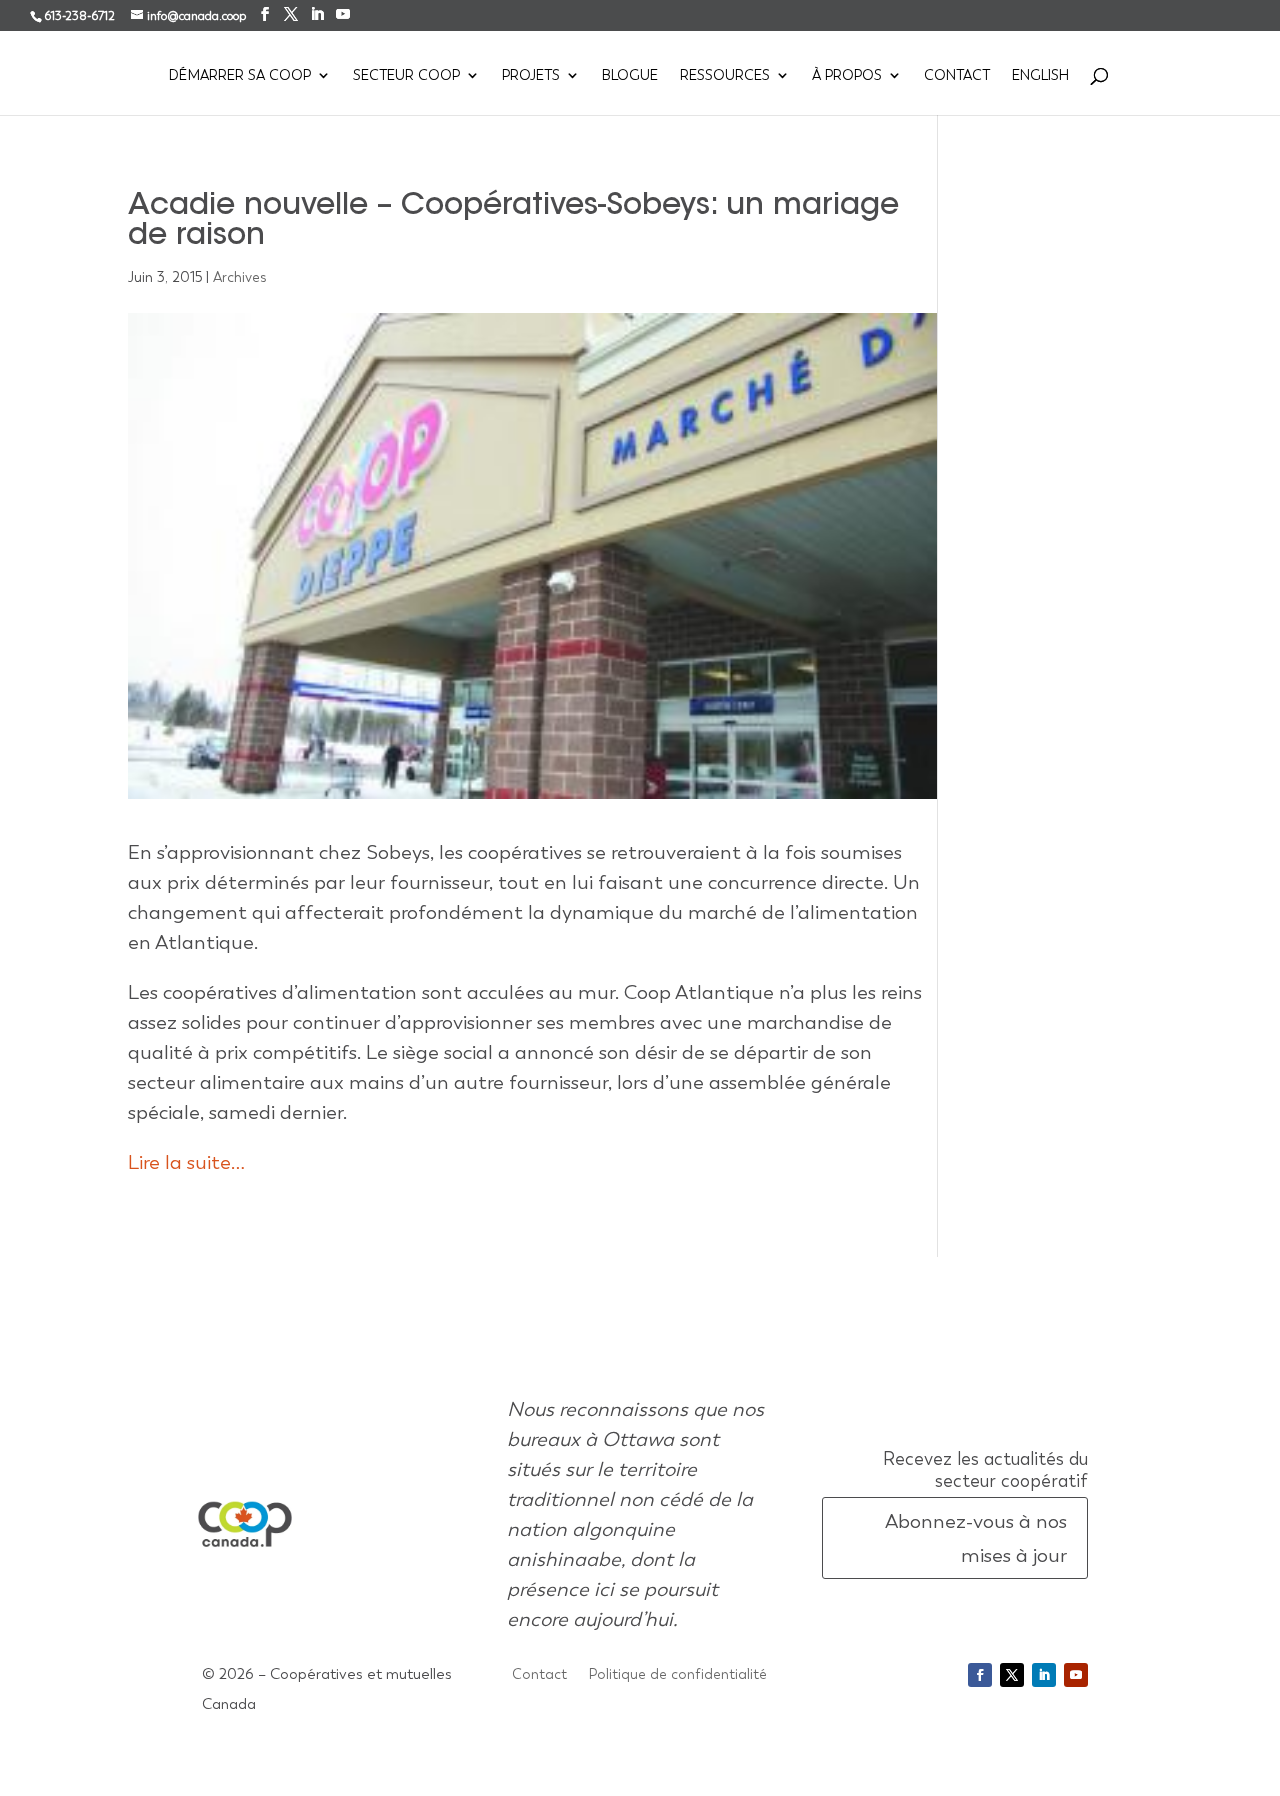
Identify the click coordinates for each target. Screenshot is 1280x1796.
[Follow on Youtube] (1076, 1675)
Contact (957, 76)
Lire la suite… (186, 1162)
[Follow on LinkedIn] (1044, 1675)
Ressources (725, 76)
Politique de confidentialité (678, 1675)
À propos (847, 76)
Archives (240, 277)
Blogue (630, 76)
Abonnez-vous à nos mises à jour (976, 1538)
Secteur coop (406, 76)
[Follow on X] (1012, 1675)
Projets (531, 76)
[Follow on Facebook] (980, 1675)
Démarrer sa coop (240, 76)
